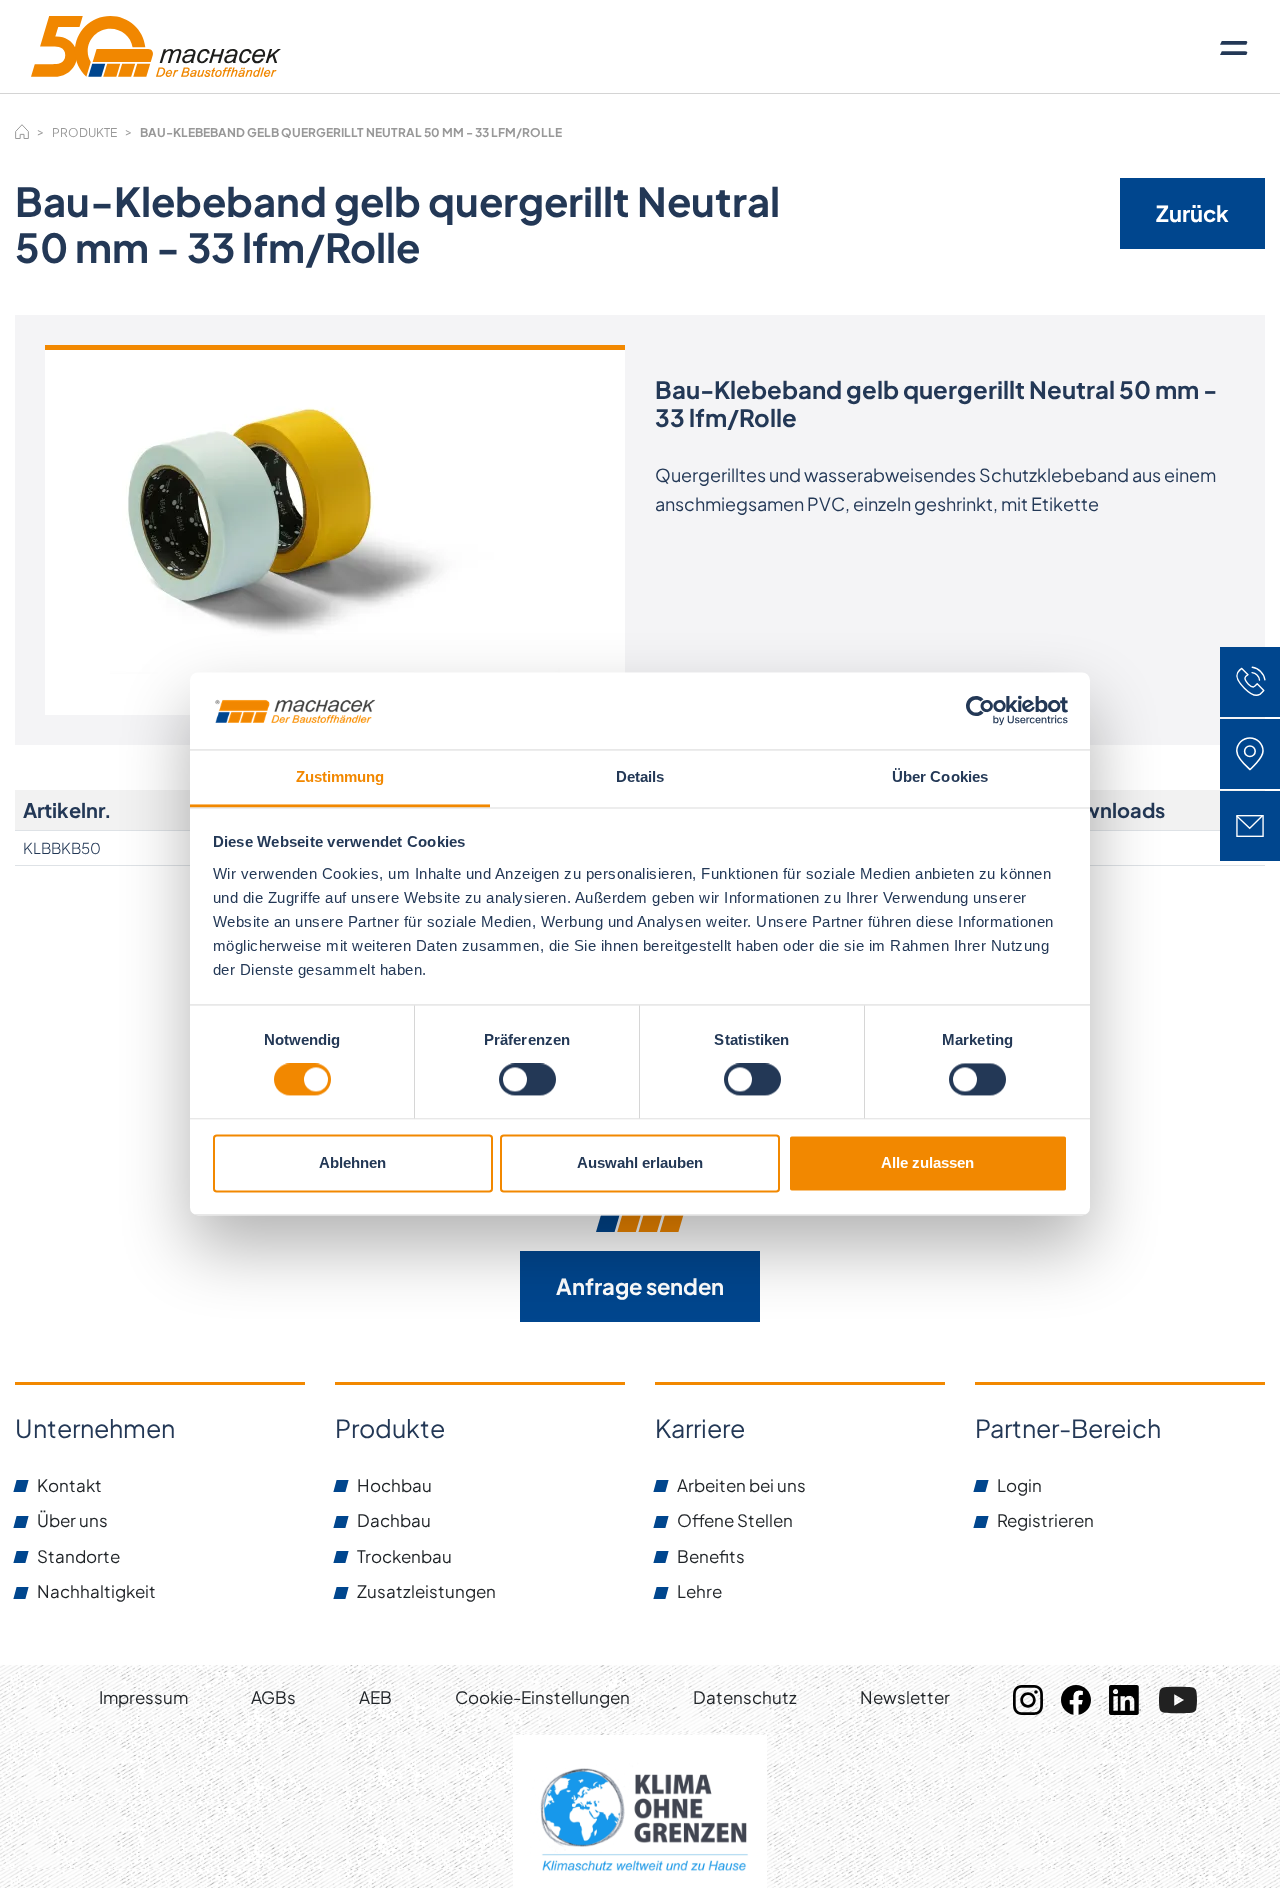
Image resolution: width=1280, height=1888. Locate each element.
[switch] (527, 1080)
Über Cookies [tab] (940, 776)
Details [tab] (640, 776)
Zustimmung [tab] (340, 776)
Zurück (1192, 213)
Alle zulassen (927, 1162)
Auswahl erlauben (640, 1162)
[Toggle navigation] (1234, 47)
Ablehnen (352, 1162)
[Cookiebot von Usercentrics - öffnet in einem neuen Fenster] (980, 711)
